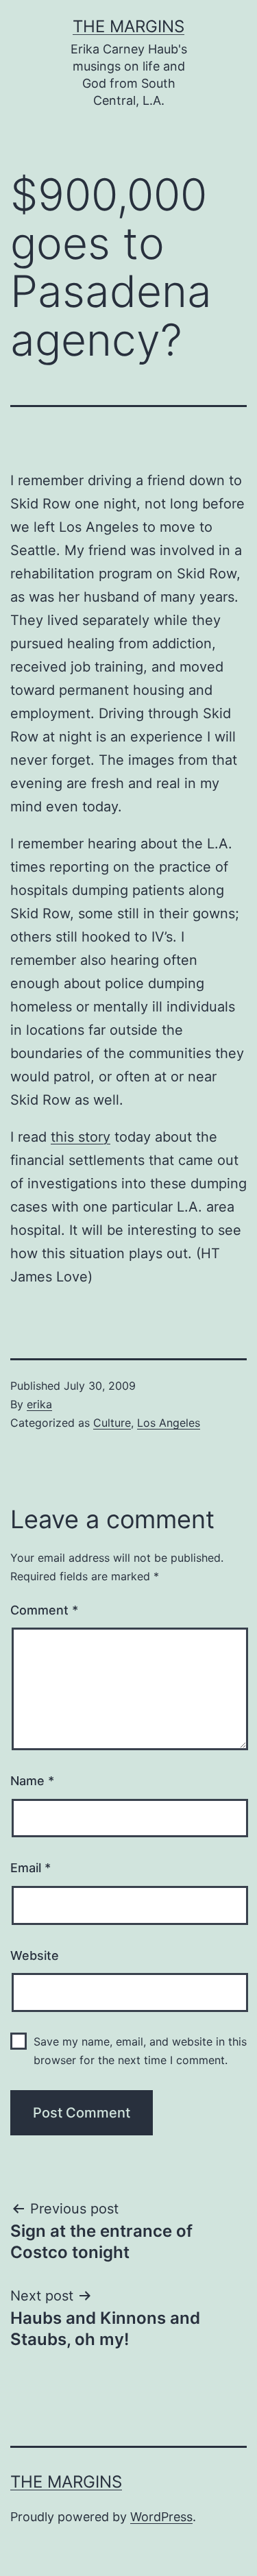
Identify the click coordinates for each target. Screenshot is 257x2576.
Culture (112, 1423)
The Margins (128, 26)
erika (39, 1404)
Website (35, 1955)
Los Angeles (169, 1423)
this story (81, 1137)
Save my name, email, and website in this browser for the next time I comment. (140, 2051)
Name (32, 1781)
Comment (44, 1610)
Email (30, 1868)
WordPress (161, 2517)
